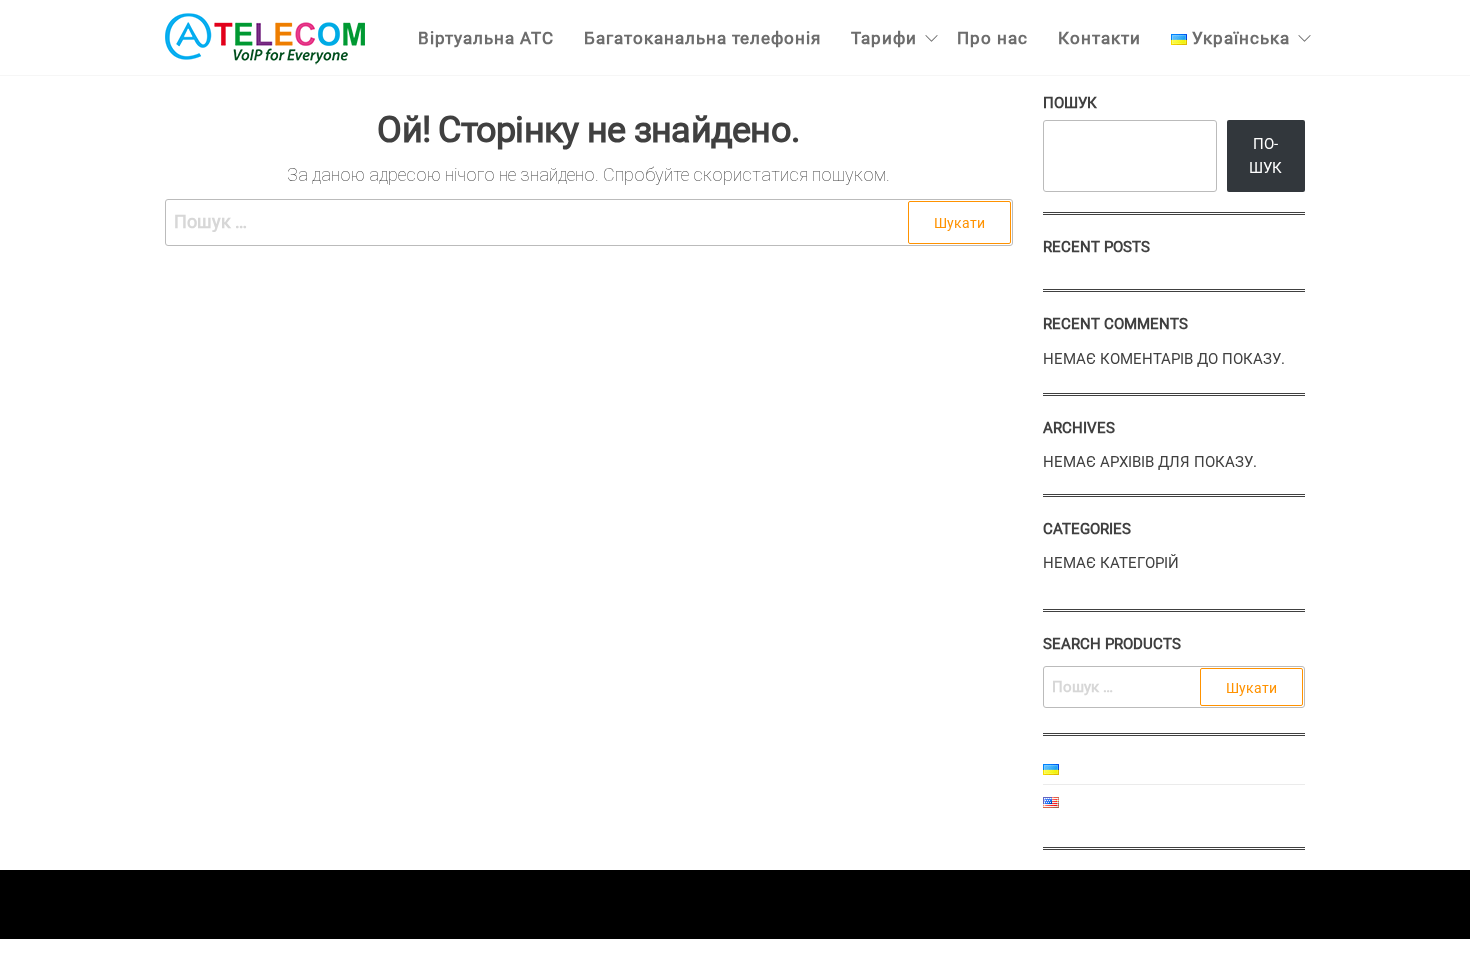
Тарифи (884, 38)
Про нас (992, 38)
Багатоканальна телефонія (702, 38)
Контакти (1099, 38)
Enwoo (715, 903)
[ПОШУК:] (1174, 687)
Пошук (1070, 103)
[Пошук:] (589, 222)
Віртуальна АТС (486, 38)
